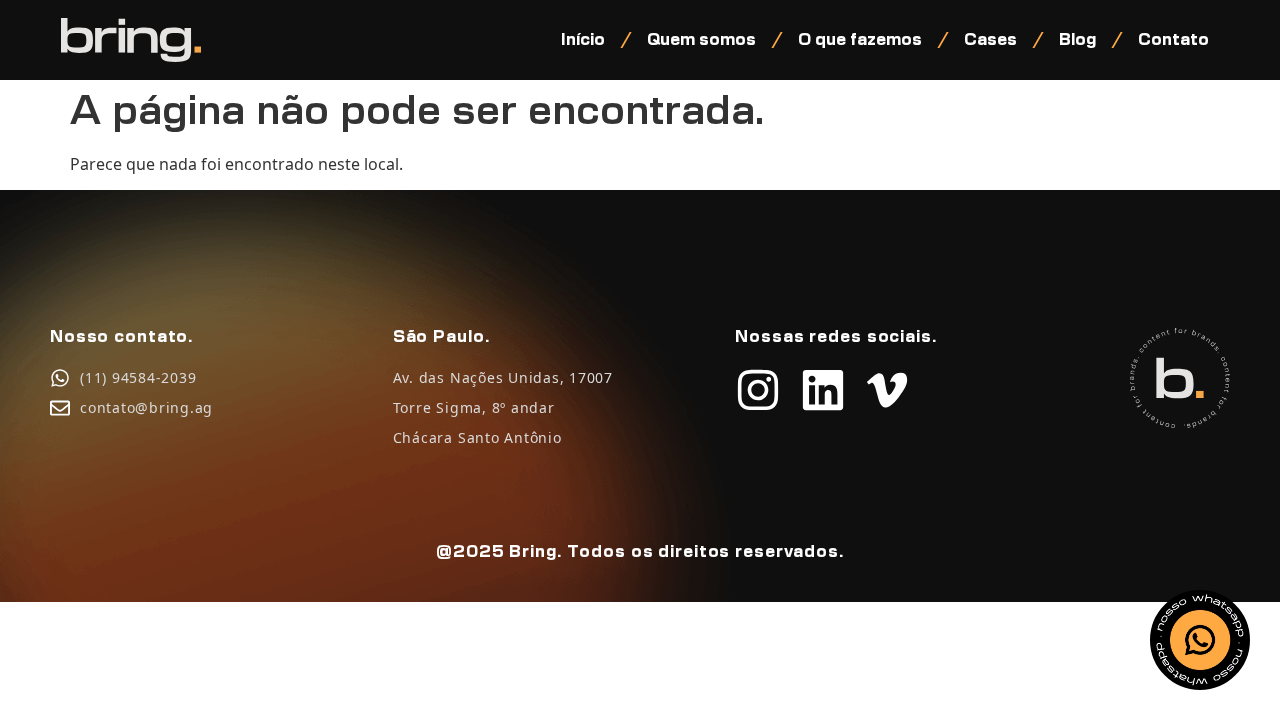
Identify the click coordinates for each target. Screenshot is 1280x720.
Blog (1077, 40)
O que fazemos (860, 40)
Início (583, 40)
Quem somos (701, 40)
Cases (990, 40)
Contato (1173, 40)
